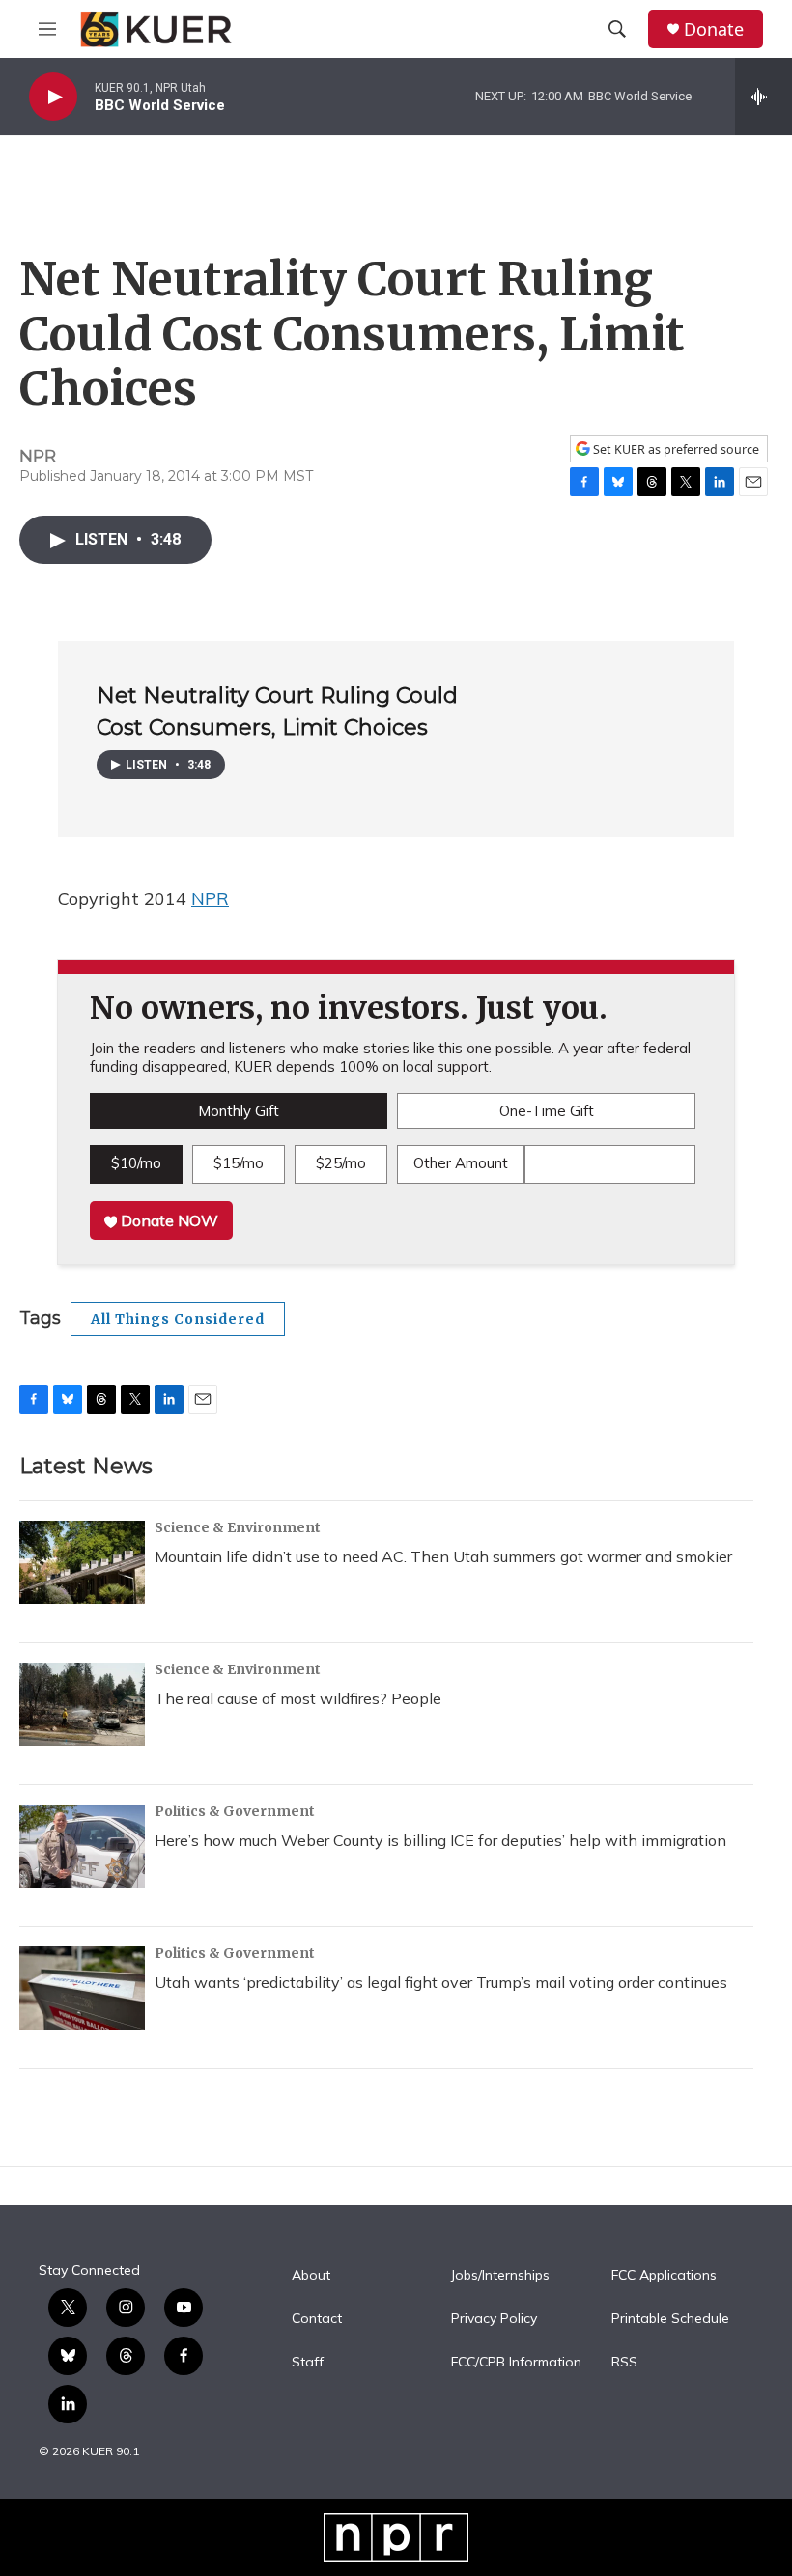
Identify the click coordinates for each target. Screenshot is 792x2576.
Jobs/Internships (500, 2276)
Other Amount (461, 1163)
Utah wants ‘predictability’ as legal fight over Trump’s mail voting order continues (441, 1982)
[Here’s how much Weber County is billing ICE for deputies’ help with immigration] (82, 1846)
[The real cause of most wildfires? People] (82, 1704)
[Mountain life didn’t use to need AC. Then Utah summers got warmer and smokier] (82, 1562)
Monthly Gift (239, 1111)
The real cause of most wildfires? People (298, 1698)
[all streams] (764, 97)
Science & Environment (238, 1527)
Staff (308, 2363)
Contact (317, 2319)
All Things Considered (178, 1319)
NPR (210, 898)
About (311, 2276)
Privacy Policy (494, 2319)
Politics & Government (235, 1811)
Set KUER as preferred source (675, 449)
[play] (53, 97)
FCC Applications (664, 2276)
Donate (714, 29)
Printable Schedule (670, 2319)
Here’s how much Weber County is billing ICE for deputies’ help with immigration (440, 1840)
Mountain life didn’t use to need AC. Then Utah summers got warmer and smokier (443, 1556)
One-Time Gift (547, 1111)
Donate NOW (168, 1220)
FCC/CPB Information (516, 2363)
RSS (624, 2363)
